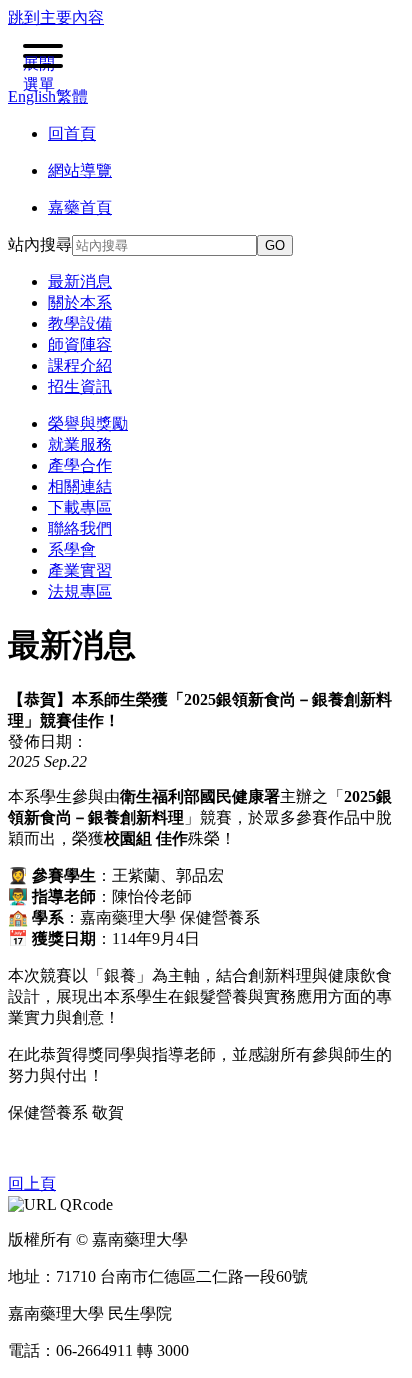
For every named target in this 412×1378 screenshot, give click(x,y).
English (32, 96)
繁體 (72, 96)
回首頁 (72, 133)
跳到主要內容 (56, 17)
